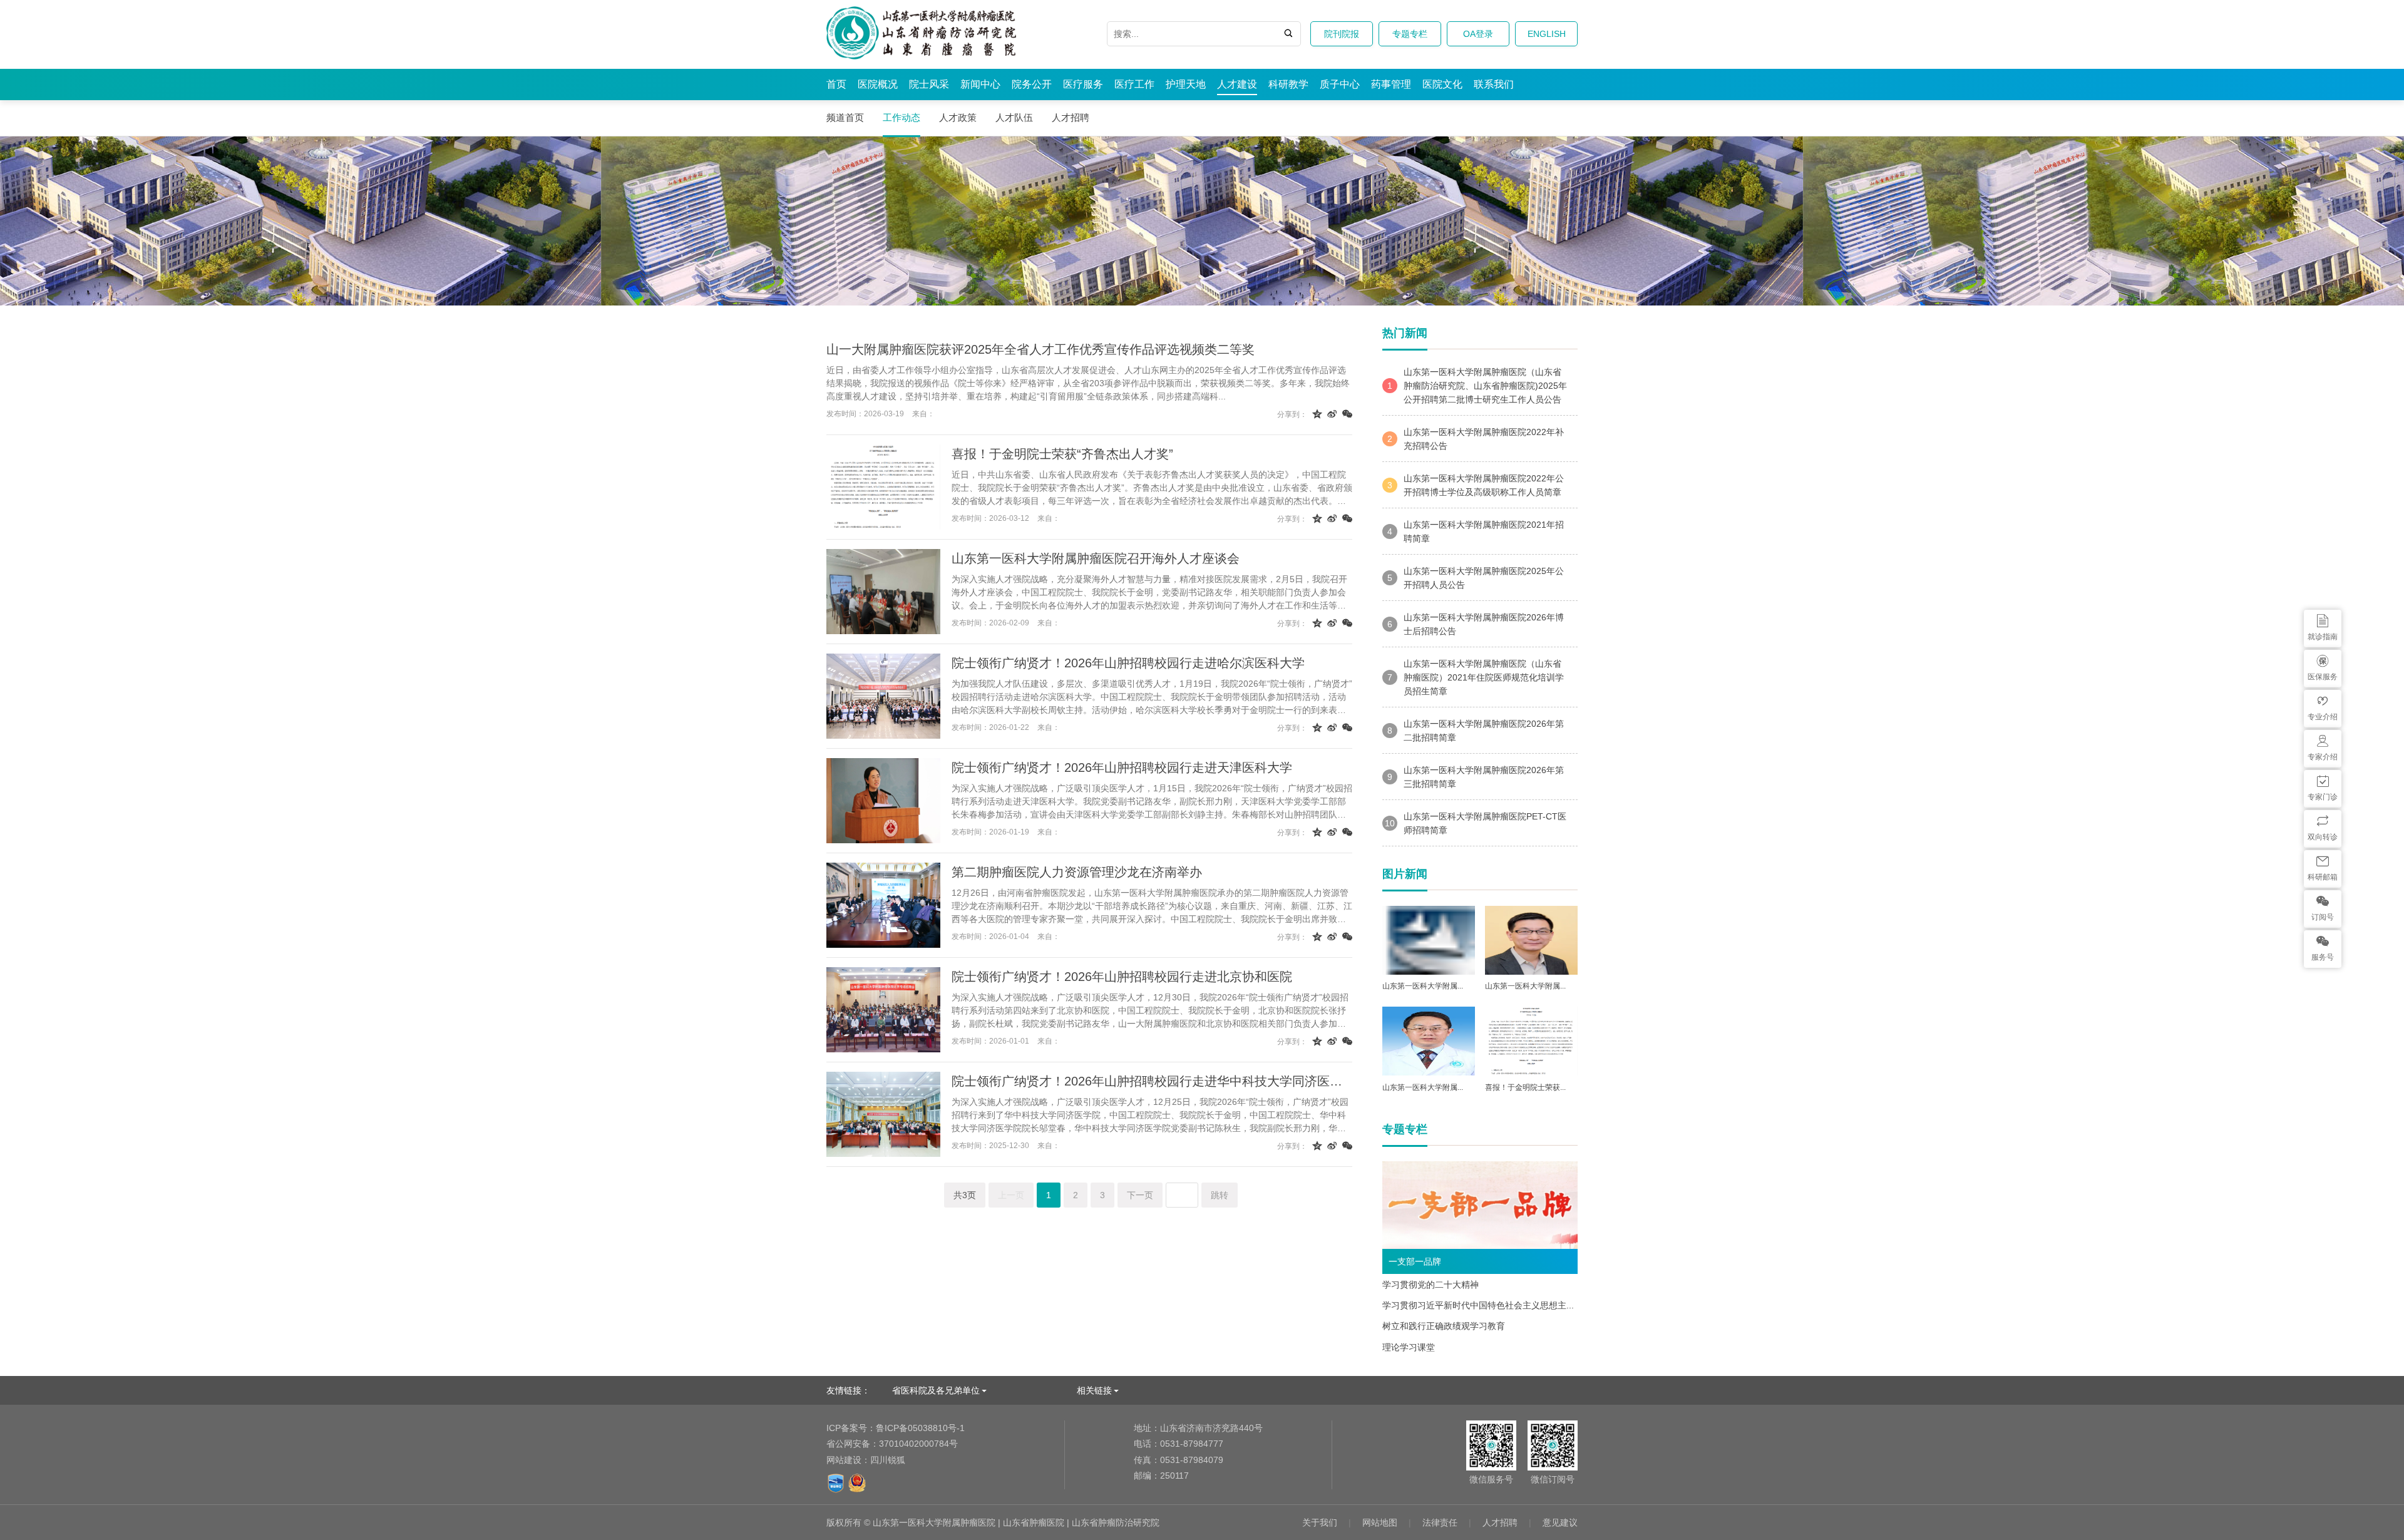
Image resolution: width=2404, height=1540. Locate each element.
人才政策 (958, 117)
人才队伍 (1014, 117)
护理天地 (1186, 84)
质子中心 (1340, 84)
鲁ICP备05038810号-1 (896, 1428)
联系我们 (1494, 84)
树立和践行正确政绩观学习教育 (1444, 1326)
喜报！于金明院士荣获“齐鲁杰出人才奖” (1062, 454)
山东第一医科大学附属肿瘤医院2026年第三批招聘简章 (1476, 777)
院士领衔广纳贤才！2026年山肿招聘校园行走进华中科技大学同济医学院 (1152, 1081)
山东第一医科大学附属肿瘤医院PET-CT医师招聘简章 (1476, 823)
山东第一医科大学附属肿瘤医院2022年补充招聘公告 (1476, 439)
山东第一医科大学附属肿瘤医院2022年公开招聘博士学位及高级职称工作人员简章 (1476, 485)
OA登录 (1478, 34)
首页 (836, 84)
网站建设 (844, 1460)
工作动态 (902, 117)
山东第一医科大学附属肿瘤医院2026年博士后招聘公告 (1476, 624)
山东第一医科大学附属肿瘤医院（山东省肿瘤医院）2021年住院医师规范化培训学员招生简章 (1476, 677)
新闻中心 (980, 84)
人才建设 (1237, 84)
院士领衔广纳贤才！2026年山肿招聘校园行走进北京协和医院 (1122, 977)
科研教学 (1288, 84)
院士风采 (929, 84)
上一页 (1011, 1195)
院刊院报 (1342, 34)
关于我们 (1320, 1522)
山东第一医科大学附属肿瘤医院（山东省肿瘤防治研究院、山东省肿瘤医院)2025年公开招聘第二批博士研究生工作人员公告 (1477, 386)
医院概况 (878, 84)
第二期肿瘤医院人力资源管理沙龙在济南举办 (1077, 872)
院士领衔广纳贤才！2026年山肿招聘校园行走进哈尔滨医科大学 (1128, 663)
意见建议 (1560, 1522)
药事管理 (1391, 84)
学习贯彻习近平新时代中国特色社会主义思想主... (1478, 1305)
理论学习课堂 (1409, 1347)
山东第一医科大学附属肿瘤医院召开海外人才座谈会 (1096, 558)
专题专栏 (1410, 34)
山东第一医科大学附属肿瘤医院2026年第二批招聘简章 (1476, 731)
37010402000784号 (892, 1444)
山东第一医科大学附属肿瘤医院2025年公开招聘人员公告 (1476, 578)
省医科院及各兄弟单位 (936, 1390)
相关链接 (1094, 1390)
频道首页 (845, 117)
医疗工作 (1134, 84)
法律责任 (1440, 1522)
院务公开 (1032, 84)
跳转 (1220, 1195)
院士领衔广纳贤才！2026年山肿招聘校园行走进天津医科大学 (1122, 767)
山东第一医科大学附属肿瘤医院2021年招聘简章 (1476, 531)
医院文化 (1442, 84)
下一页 (1140, 1195)
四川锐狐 (888, 1460)
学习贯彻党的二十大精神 (1431, 1285)
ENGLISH (1547, 34)
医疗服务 (1083, 84)
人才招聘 (1071, 117)
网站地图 (1380, 1522)
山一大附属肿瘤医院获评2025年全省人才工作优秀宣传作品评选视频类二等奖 (1040, 349)
